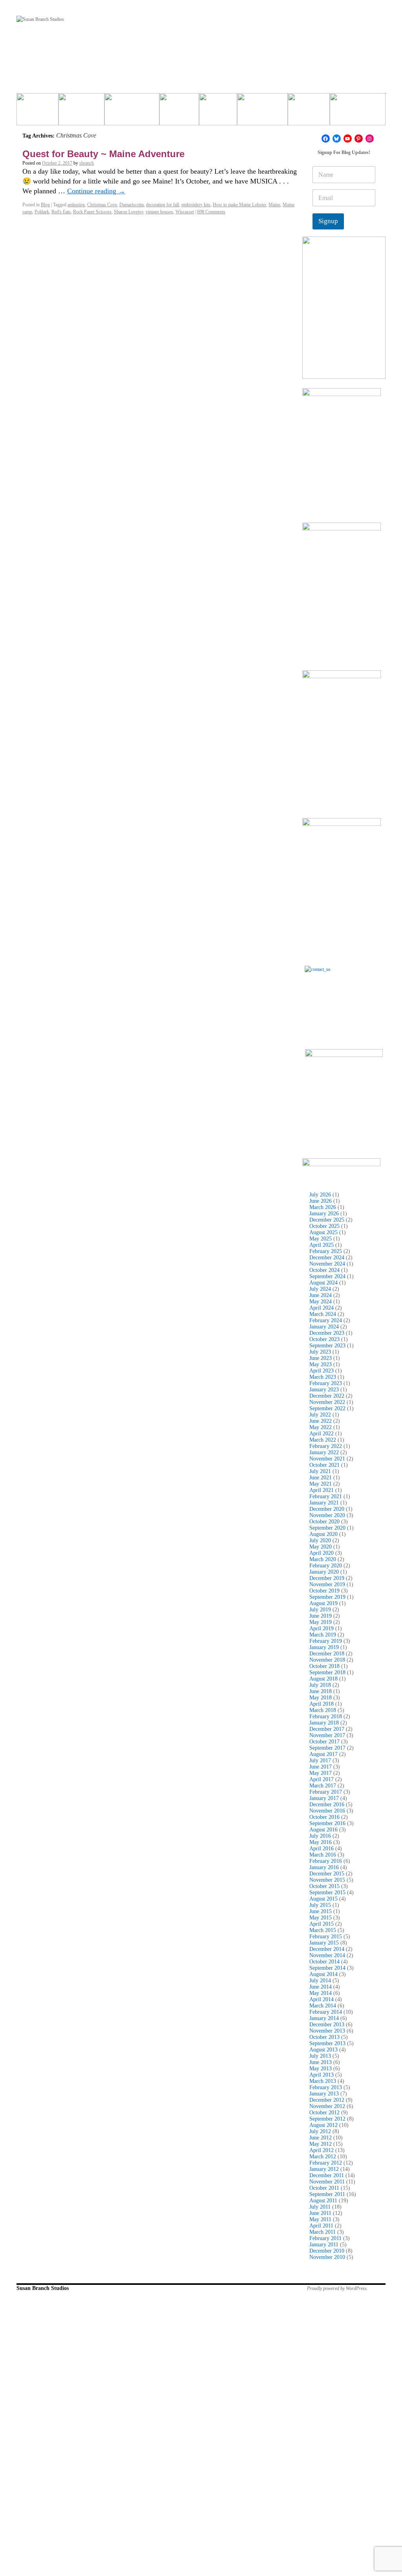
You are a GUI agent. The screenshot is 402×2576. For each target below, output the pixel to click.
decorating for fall (163, 205)
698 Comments (211, 212)
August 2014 (323, 1974)
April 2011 (321, 2226)
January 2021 (324, 1503)
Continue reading (96, 191)
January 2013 (324, 2094)
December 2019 (327, 1578)
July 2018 (320, 1685)
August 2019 (323, 1603)
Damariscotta (132, 205)
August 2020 (323, 1534)
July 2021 (320, 1471)
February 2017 (326, 1792)
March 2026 (323, 1207)
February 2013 (326, 2087)
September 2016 (327, 1823)
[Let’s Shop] (179, 112)
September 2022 (327, 1408)
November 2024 (327, 1264)
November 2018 (327, 1660)
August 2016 (323, 1830)
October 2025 (324, 1226)
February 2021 (326, 1496)
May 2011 (320, 2219)
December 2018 (327, 1654)
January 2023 (324, 1390)
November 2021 (327, 1459)
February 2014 (326, 2012)
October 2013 (324, 2037)
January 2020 (324, 1572)
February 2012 (326, 2163)
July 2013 (320, 2056)
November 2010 (327, 2257)
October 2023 (324, 1339)
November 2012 (327, 2106)
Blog (45, 205)
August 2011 (323, 2201)
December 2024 (327, 1258)
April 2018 (322, 1704)
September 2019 (327, 1597)
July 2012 (320, 2131)
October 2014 (324, 1962)
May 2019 (321, 1622)
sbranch (87, 163)
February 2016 (326, 1861)
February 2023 (326, 1383)
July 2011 (320, 2207)
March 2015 (323, 1930)
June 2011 (320, 2213)
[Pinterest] (359, 139)
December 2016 (327, 1804)
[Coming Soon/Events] (358, 112)
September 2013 (327, 2043)
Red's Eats (61, 212)
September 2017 (327, 1748)
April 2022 (322, 1434)
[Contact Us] (344, 1005)
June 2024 (321, 1295)
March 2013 (323, 2081)
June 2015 (321, 1911)
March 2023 (323, 1377)
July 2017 (320, 1760)
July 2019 (320, 1610)
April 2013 (322, 2075)
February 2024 (326, 1320)
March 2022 (323, 1440)
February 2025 (326, 1251)
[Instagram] (370, 139)
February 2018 (326, 1716)
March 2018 (323, 1710)
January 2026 (324, 1214)
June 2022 (321, 1421)
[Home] (37, 112)
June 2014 (321, 1987)
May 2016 (321, 1842)
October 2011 (324, 2188)
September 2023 (327, 1346)
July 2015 (320, 1905)
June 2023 (321, 1358)
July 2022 (320, 1415)
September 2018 (327, 1672)
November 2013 (327, 2031)
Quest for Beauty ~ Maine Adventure (103, 154)
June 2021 (321, 1478)
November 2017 (327, 1735)
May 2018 (321, 1698)
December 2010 (327, 2251)
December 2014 (327, 1949)
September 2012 (327, 2119)
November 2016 (327, 1811)
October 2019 (324, 1591)
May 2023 (321, 1364)
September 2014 (327, 1968)
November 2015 (327, 1880)
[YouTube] (348, 139)
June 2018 (321, 1691)
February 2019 (326, 1641)
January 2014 (324, 2018)
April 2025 (322, 1245)
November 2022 (327, 1402)
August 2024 (323, 1283)
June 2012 (321, 2138)
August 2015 (323, 1899)
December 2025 (327, 1220)
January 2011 (324, 2245)
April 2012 (322, 2150)
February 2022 (326, 1446)
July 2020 (320, 1540)
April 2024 (322, 1308)
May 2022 (321, 1427)
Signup (328, 221)
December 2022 (327, 1396)
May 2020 (321, 1547)
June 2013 (321, 2062)
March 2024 (323, 1314)
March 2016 (323, 1855)
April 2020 (322, 1553)
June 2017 (321, 1767)
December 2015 (327, 1874)
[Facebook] (326, 139)
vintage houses (159, 212)
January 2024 (324, 1327)
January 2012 (324, 2169)
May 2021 (321, 1484)
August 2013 (323, 2050)
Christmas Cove (102, 205)
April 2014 (322, 1999)
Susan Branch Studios (43, 2288)
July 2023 (320, 1352)
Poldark (42, 212)
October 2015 (324, 1886)
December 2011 (327, 2175)
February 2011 (325, 2238)
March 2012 (323, 2157)
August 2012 (323, 2125)
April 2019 (322, 1628)
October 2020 (324, 1522)
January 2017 (324, 1798)
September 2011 (327, 2194)
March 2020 (323, 1559)
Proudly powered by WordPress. (337, 2288)
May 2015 (321, 1918)
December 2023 (327, 1333)
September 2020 (327, 1528)
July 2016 (320, 1836)
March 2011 (323, 2232)
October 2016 (324, 1817)
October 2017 (324, 1742)
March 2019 (323, 1635)
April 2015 (322, 1924)
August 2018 (323, 1679)
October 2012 (324, 2113)
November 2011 (327, 2182)
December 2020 (327, 1509)
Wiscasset (185, 212)
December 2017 (327, 1729)
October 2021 (324, 1465)
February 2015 (326, 1937)
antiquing (76, 205)
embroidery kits (196, 205)
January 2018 (324, 1723)
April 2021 (322, 1490)
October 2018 (324, 1666)
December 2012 (327, 2100)
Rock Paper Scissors (92, 212)
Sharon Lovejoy (129, 212)
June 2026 (321, 1201)
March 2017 (323, 1786)
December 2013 (327, 2025)
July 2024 (320, 1289)
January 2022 (324, 1452)
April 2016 (322, 1849)
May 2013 (321, 2069)
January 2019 (324, 1647)
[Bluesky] (337, 139)
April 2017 (322, 1779)
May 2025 (321, 1239)
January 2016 (324, 1867)
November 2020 (327, 1515)
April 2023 (322, 1371)
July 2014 (320, 1981)
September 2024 (327, 1276)
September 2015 (327, 1893)
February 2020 (326, 1566)
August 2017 (323, 1754)
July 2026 (320, 1195)
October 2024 (324, 1270)
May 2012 (321, 2144)
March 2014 (323, 2006)
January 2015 (324, 1943)
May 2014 (321, 1993)
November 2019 (327, 1584)
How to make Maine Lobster (239, 205)
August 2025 (323, 1232)
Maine (274, 205)
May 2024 (321, 1302)
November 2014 (327, 1955)
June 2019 (321, 1616)
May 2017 (321, 1773)
